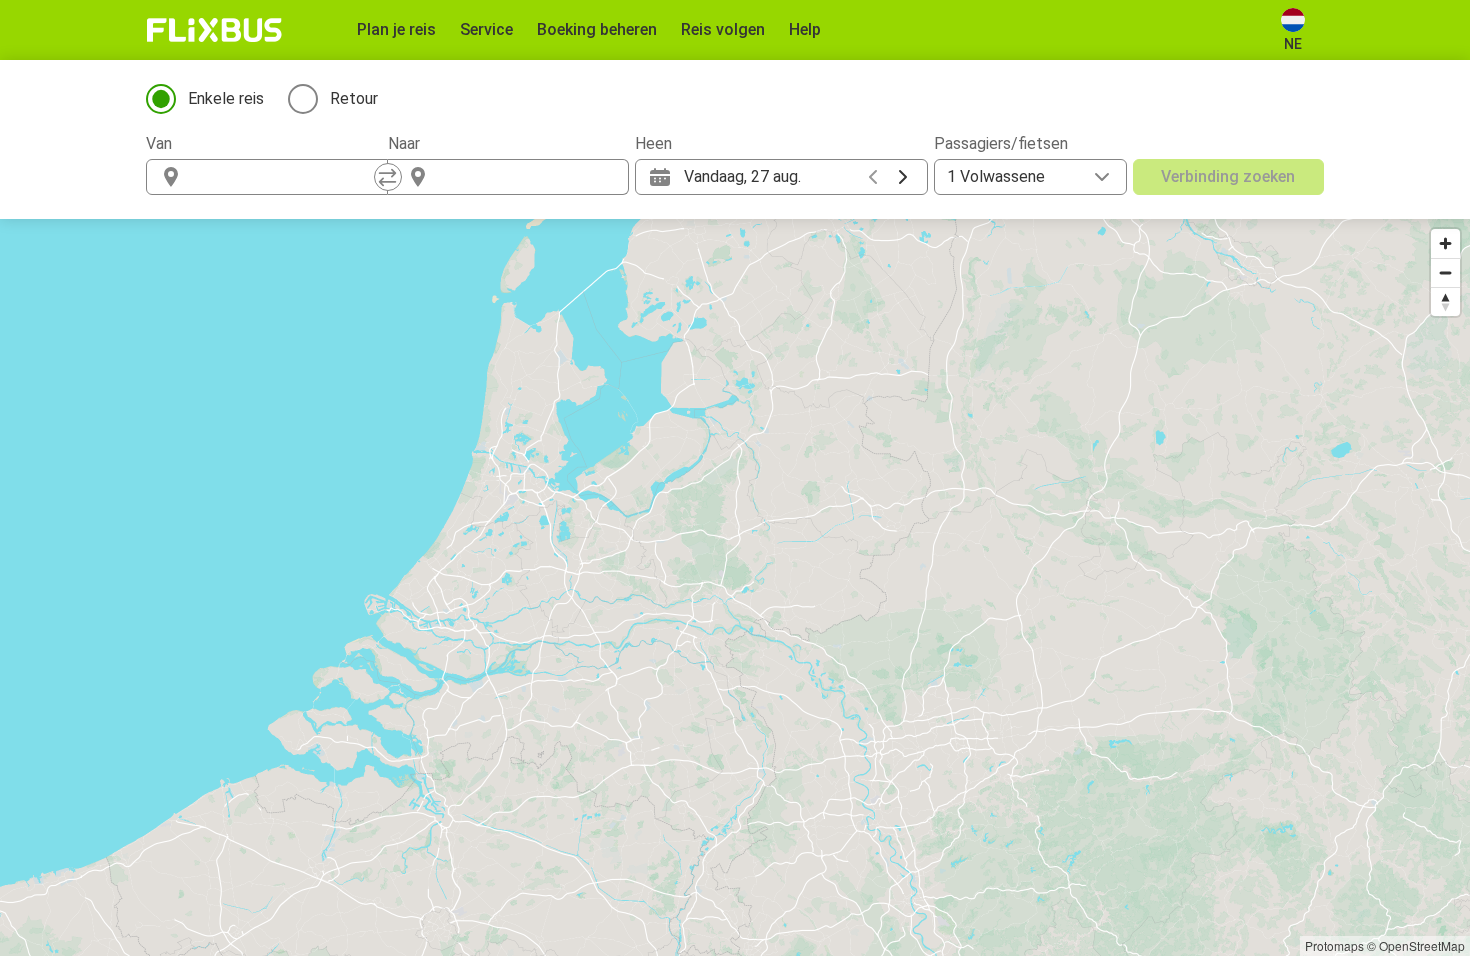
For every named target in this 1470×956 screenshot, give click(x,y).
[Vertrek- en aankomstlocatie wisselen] (388, 177)
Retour (354, 98)
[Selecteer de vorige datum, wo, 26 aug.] (873, 177)
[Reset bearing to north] (1445, 301)
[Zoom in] (1445, 243)
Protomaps (1334, 945)
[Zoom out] (1445, 272)
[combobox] (285, 177)
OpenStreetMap (1422, 945)
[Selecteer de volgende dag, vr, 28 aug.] (903, 177)
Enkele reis (226, 98)
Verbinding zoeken (1228, 176)
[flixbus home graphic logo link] (214, 30)
